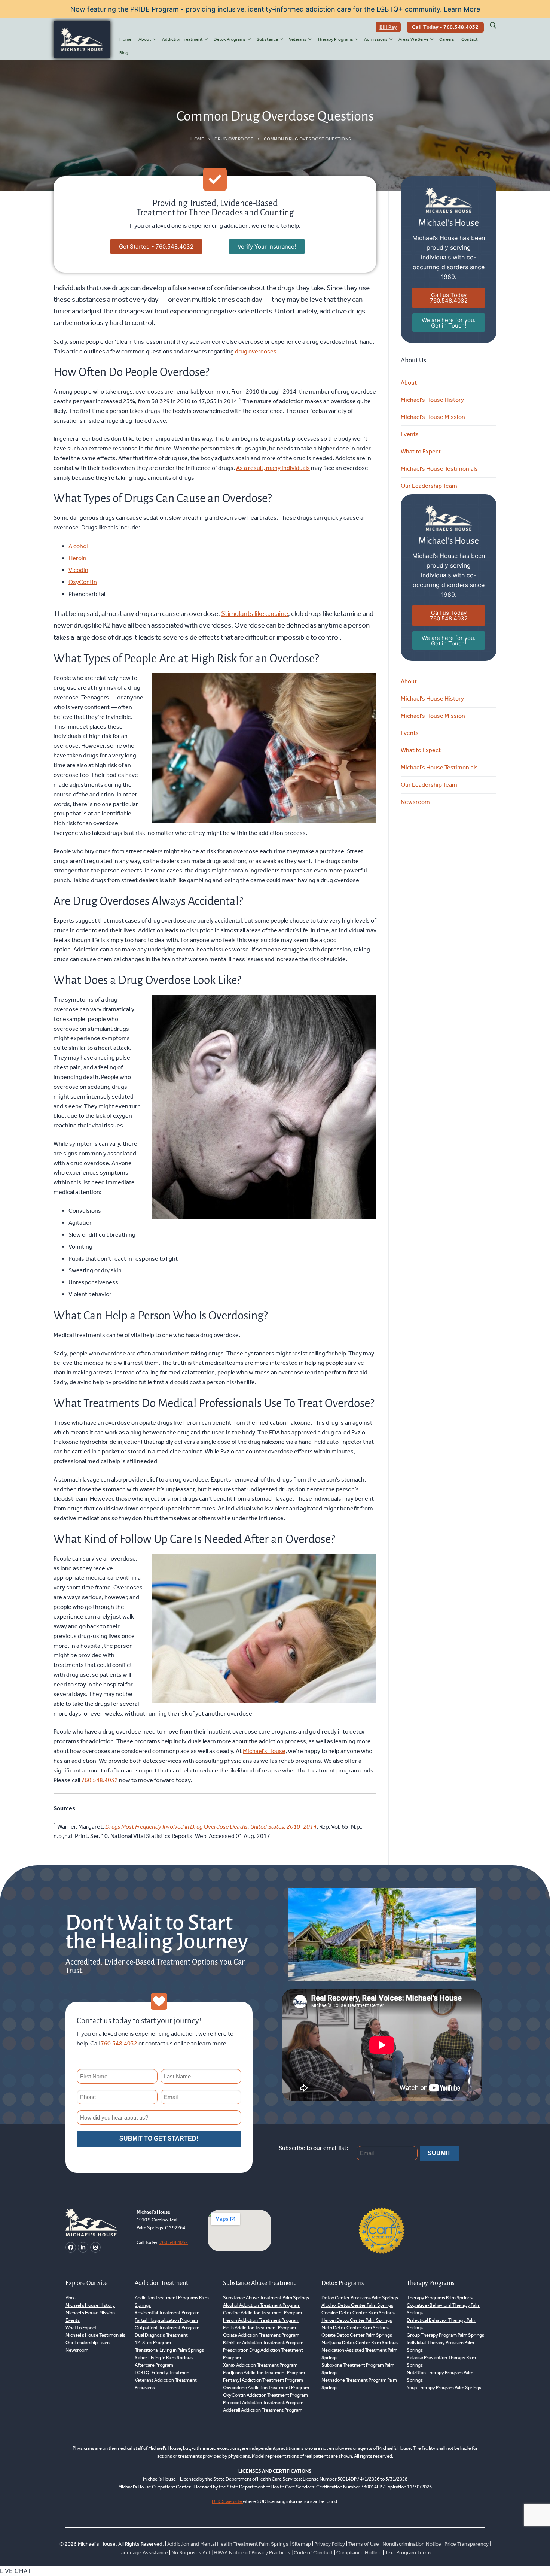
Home (197, 139)
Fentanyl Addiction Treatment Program (263, 2380)
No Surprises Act (191, 2553)
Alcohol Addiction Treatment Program (262, 2305)
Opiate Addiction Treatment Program (261, 2335)
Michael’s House (264, 1751)
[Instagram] (95, 2247)
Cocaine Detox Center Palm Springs (358, 2313)
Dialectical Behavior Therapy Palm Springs (441, 2324)
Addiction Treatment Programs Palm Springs (172, 2301)
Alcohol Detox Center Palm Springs (357, 2305)
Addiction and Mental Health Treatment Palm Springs (228, 2544)
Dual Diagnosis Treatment (161, 2335)
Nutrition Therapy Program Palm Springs (440, 2376)
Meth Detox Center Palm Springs (355, 2328)
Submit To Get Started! (159, 2138)
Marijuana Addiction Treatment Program (264, 2373)
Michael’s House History (432, 400)
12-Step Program (153, 2343)
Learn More (462, 9)
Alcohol (78, 546)
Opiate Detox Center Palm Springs (357, 2335)
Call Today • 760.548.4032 (445, 27)
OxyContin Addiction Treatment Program (265, 2395)
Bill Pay (388, 27)
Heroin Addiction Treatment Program (261, 2320)
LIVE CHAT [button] (16, 2571)
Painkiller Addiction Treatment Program (263, 2343)
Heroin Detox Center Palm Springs (357, 2320)
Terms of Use (364, 2544)
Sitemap (302, 2544)
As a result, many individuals (273, 468)
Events (410, 434)
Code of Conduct (313, 2553)
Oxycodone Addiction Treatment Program (266, 2387)
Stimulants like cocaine (255, 613)
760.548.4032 (100, 1780)
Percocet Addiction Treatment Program (263, 2402)
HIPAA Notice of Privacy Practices (252, 2553)
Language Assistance (143, 2553)
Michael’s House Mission (433, 417)
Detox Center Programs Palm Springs (360, 2298)
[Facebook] (71, 2247)
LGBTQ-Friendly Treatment (163, 2373)
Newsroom (415, 802)
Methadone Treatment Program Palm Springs (359, 2384)
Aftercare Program (154, 2365)
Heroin (77, 558)
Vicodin (78, 570)
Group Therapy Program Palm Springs (445, 2335)
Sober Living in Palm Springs (164, 2358)
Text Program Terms (408, 2553)
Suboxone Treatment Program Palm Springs (358, 2369)
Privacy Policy (330, 2544)
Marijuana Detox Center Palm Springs (360, 2343)
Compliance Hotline (359, 2553)
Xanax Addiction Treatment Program (260, 2365)
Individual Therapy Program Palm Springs (440, 2346)
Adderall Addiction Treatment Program (263, 2410)
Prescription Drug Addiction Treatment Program (263, 2354)
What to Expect (421, 451)
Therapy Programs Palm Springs (440, 2298)
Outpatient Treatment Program (167, 2328)
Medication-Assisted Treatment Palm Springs (359, 2354)
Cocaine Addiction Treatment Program (262, 2313)
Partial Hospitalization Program (166, 2320)
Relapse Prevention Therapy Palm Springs (441, 2361)
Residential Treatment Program (167, 2313)
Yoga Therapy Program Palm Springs (444, 2387)
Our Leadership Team (429, 486)
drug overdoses (256, 351)
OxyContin (83, 582)
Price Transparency (467, 2544)
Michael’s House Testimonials (439, 469)
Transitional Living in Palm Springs (169, 2350)
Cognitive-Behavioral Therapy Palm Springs (444, 2309)
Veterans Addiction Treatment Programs (166, 2384)
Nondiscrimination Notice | (413, 2544)
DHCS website (227, 2501)
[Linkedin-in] (83, 2247)
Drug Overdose (234, 139)
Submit (439, 2153)
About (409, 382)
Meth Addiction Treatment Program (259, 2328)
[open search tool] (493, 25)
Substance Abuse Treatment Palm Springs (266, 2298)
